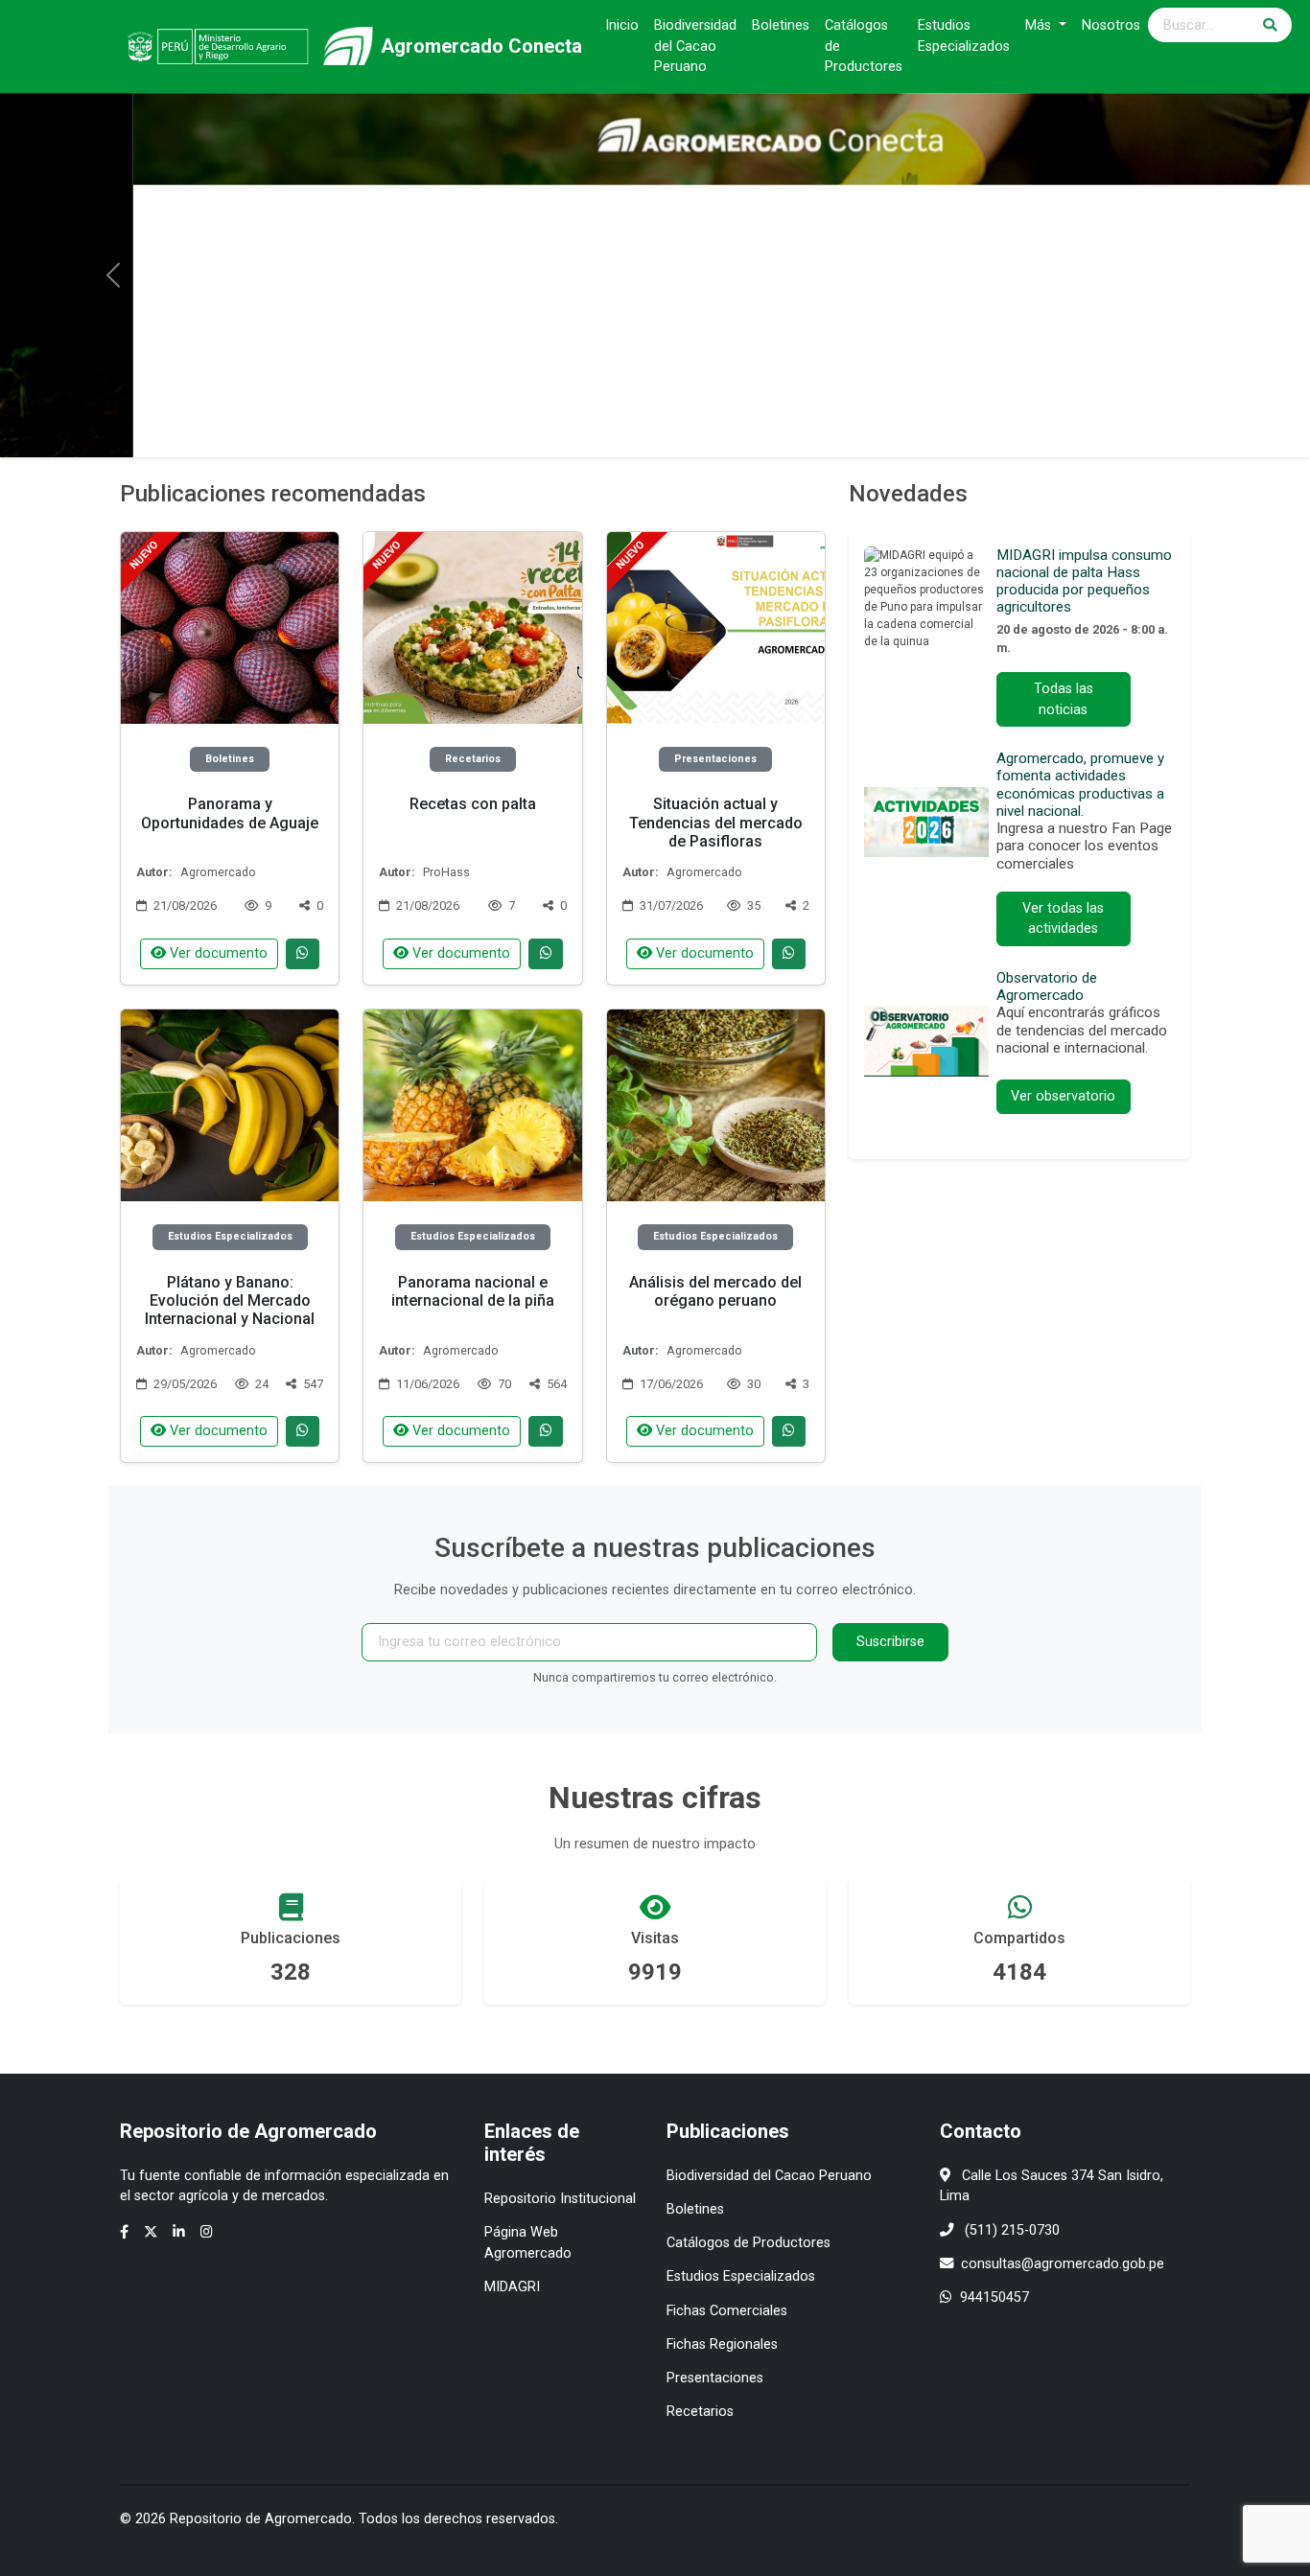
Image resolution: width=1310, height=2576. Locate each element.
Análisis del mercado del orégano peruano (715, 1291)
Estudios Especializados (964, 36)
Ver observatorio (1063, 1096)
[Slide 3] (638, 431)
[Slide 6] (741, 431)
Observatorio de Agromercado (1047, 986)
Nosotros (1111, 25)
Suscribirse (890, 1642)
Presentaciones (715, 2378)
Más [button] (1040, 25)
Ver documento (217, 953)
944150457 (994, 2298)
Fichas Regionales (722, 2344)
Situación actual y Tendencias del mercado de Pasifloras (716, 822)
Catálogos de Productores (864, 46)
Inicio (622, 25)
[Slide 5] (707, 431)
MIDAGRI (512, 2287)
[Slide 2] (603, 431)
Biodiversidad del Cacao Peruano (695, 46)
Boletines (781, 25)
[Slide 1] (569, 431)
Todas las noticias (1064, 699)
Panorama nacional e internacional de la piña (473, 1291)
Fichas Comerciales (727, 2311)
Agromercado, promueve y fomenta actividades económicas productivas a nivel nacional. (1080, 785)
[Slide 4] (672, 431)
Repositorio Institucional (560, 2199)
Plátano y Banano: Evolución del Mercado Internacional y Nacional (230, 1300)
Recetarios (700, 2412)
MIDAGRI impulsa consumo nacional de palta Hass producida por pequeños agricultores (1084, 581)
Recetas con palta (473, 804)
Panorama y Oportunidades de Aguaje (230, 813)
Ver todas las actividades (1063, 919)
